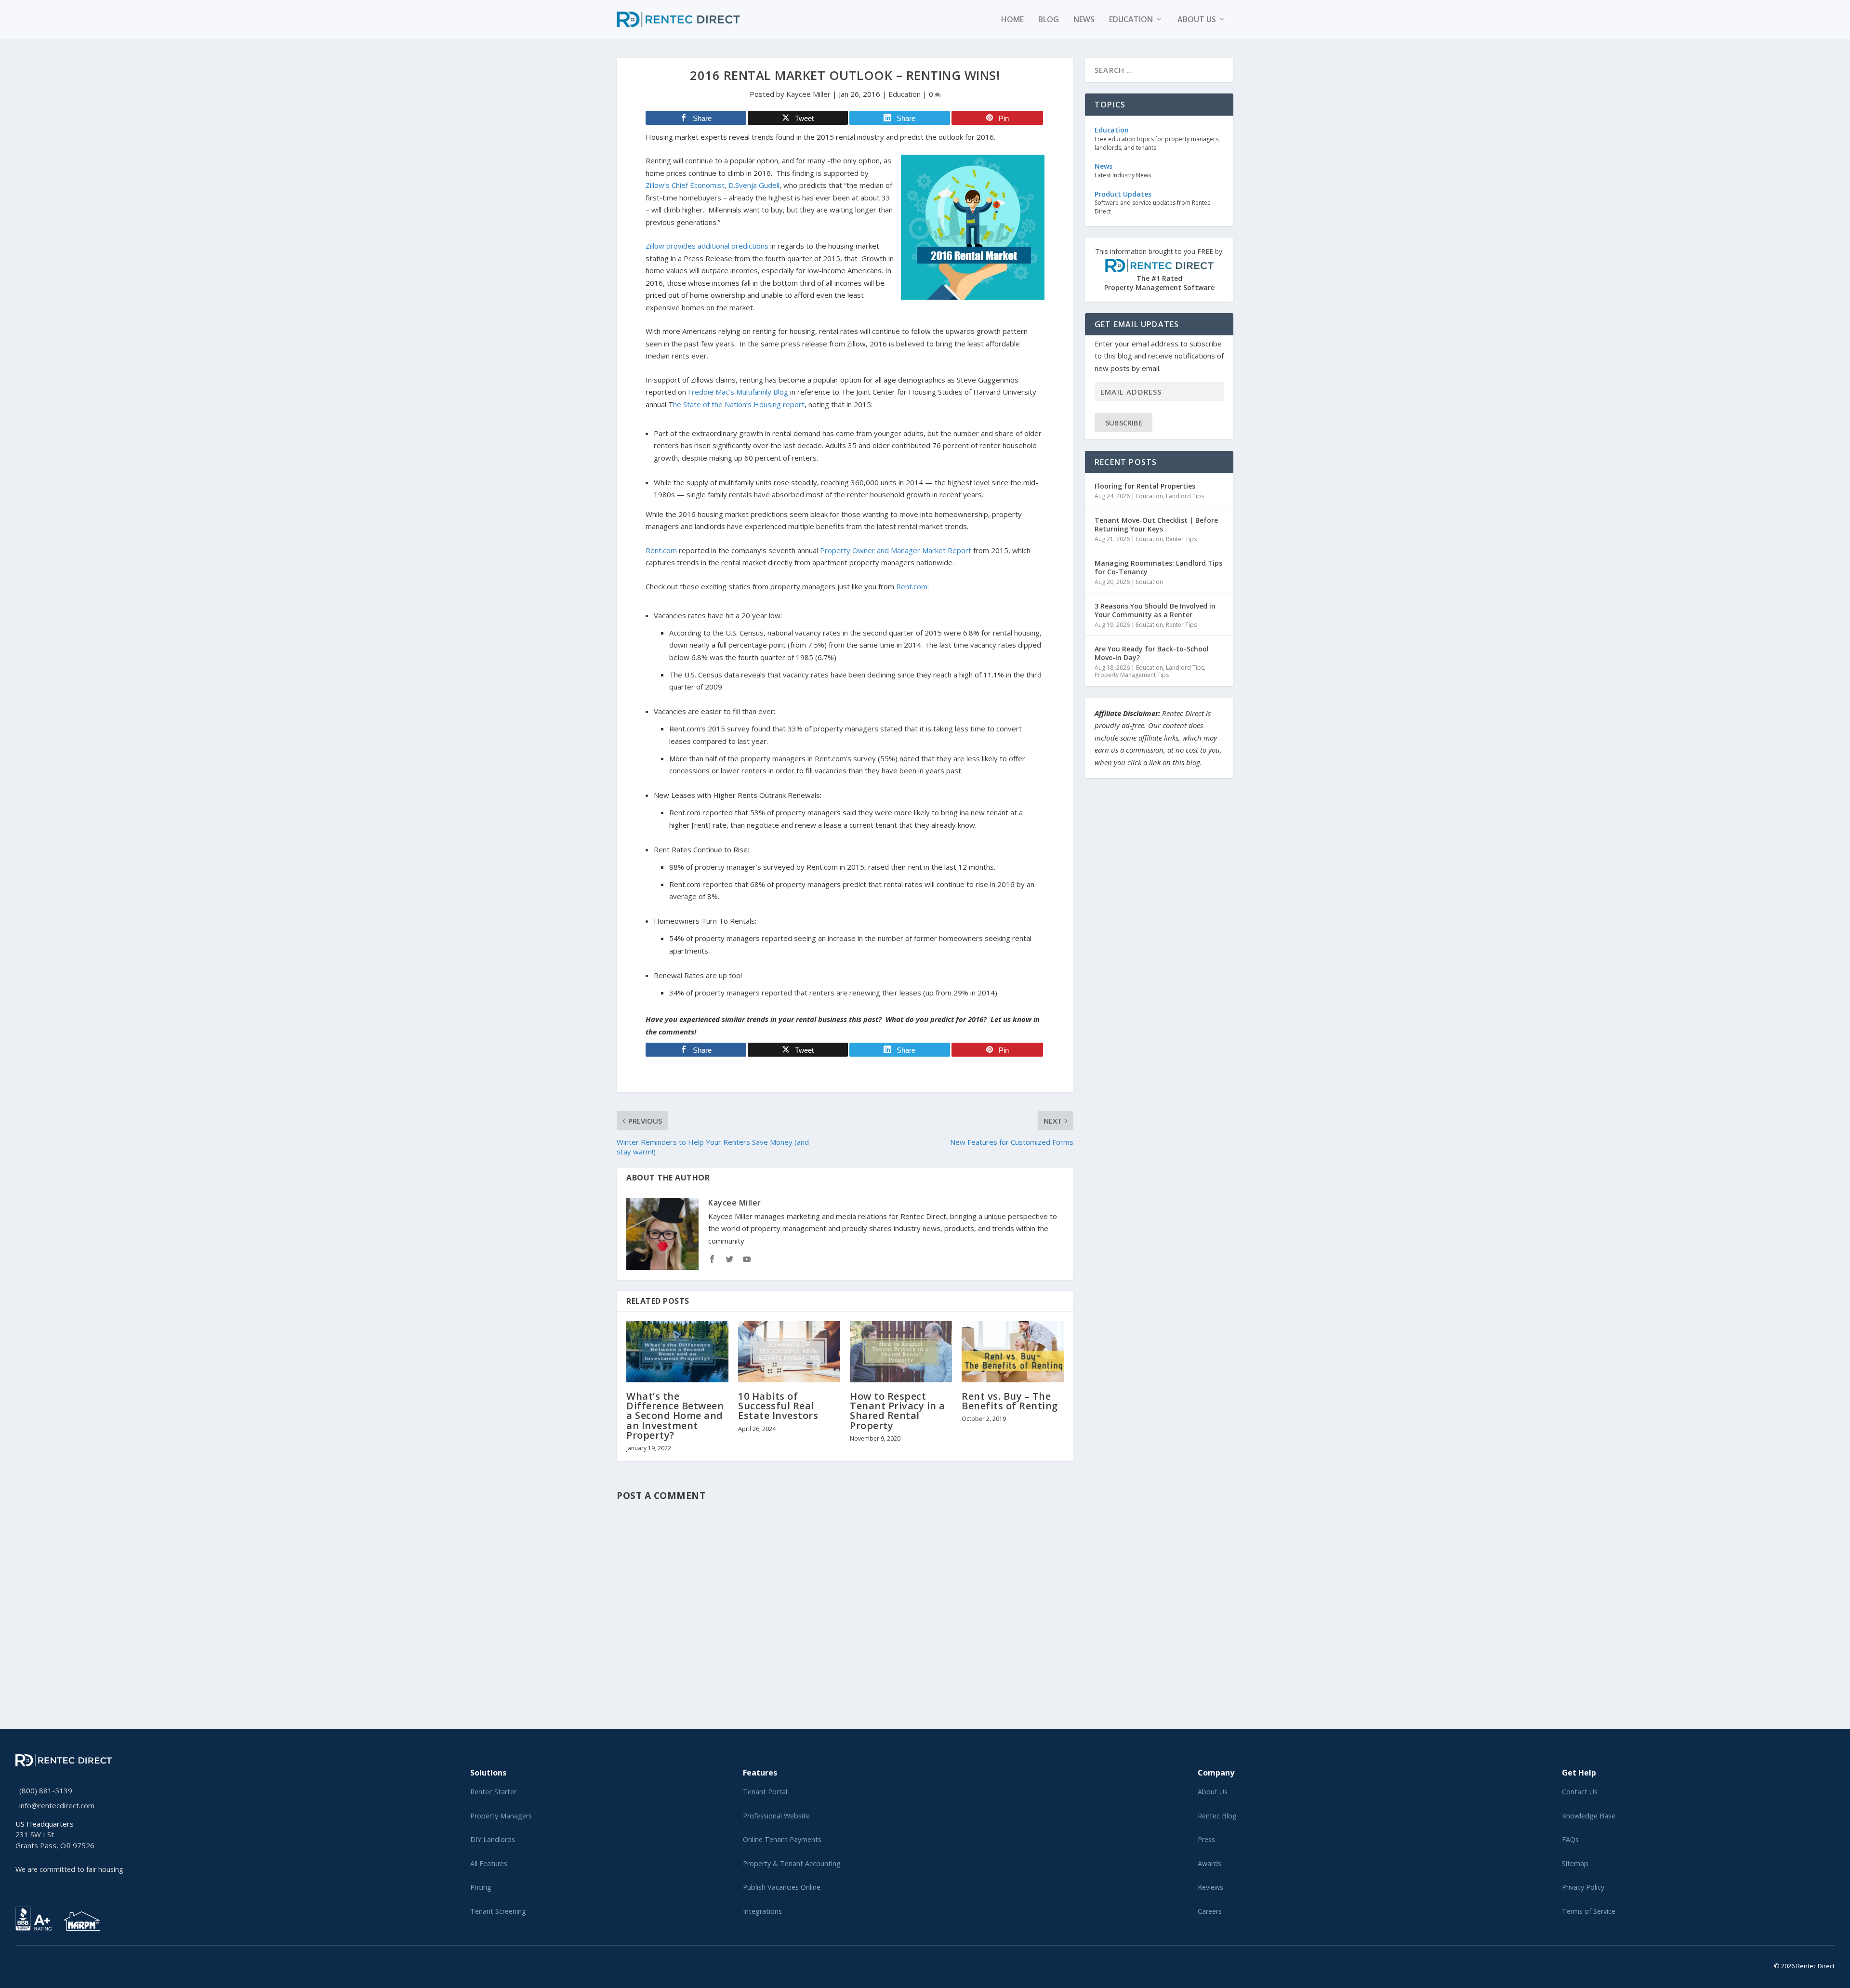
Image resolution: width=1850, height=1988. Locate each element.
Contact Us (1580, 1792)
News (1084, 20)
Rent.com (912, 586)
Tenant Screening (498, 1911)
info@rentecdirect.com (57, 1805)
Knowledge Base (1589, 1816)
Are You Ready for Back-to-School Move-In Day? (1152, 653)
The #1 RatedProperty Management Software (1159, 270)
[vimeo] (49, 1964)
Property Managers (501, 1816)
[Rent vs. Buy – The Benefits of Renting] (1013, 1352)
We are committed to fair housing (69, 1869)
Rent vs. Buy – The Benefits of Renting (1010, 1401)
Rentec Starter (493, 1792)
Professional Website (776, 1816)
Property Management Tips (1132, 675)
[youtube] (41, 1964)
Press (1206, 1839)
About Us (1213, 1792)
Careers (1210, 1911)
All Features (489, 1863)
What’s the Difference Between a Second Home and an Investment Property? (675, 1416)
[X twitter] (18, 1964)
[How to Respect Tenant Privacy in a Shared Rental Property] (901, 1352)
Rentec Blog (1217, 1816)
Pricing (481, 1887)
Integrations (762, 1911)
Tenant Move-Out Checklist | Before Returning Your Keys (1156, 524)
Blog (1049, 20)
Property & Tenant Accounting (792, 1863)
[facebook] (26, 1964)
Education (1131, 20)
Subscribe (1124, 423)
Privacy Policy (1583, 1887)
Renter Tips (1181, 539)
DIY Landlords (493, 1839)
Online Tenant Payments (782, 1839)
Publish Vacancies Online (782, 1887)
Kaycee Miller (808, 94)
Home (1012, 20)
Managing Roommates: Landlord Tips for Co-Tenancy (1158, 567)
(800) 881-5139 (46, 1790)
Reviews (1210, 1887)
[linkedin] (34, 1964)
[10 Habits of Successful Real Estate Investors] (789, 1352)
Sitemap (1575, 1863)
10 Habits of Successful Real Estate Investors (778, 1406)
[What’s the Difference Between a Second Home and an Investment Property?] (677, 1352)
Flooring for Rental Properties (1145, 486)
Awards (1209, 1863)
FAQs (1570, 1839)
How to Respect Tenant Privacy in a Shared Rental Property (898, 1411)
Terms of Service (1589, 1911)
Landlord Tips (1185, 496)
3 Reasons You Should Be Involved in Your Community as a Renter (1155, 610)
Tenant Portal (765, 1792)
